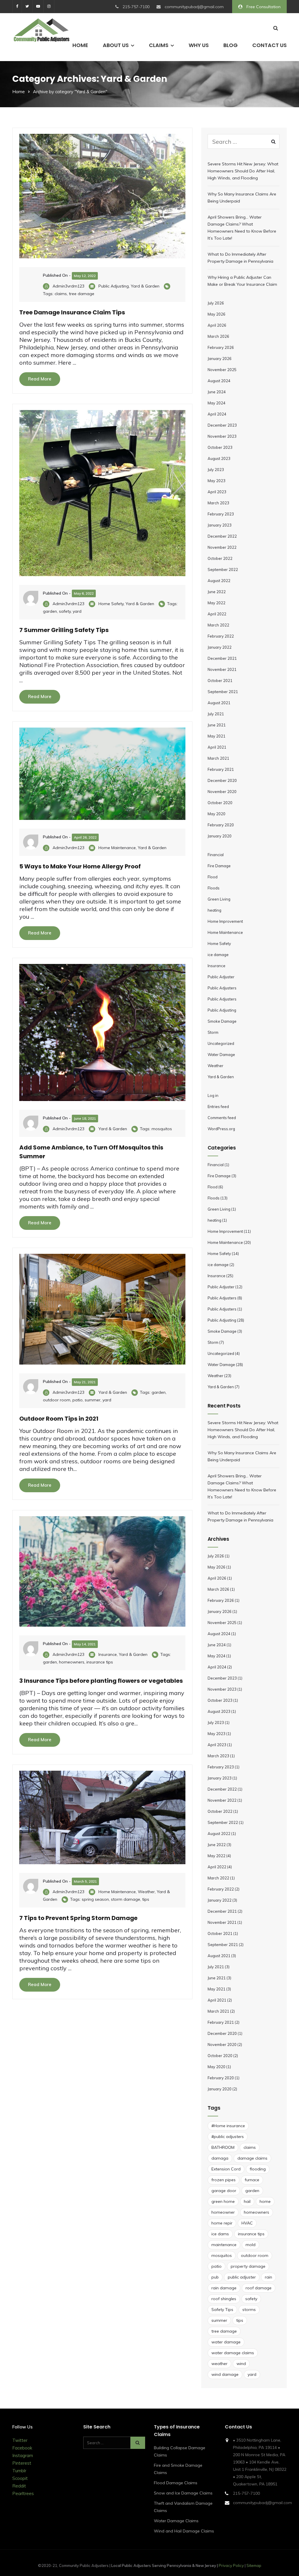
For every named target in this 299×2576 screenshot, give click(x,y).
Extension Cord (226, 2169)
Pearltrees (23, 2493)
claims (61, 294)
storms (249, 2310)
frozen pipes (224, 2180)
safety (65, 611)
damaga (220, 2158)
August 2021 (219, 703)
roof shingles (224, 2299)
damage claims (252, 2158)
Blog (231, 45)
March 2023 (218, 503)
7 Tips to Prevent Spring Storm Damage (78, 1918)
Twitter (20, 2440)
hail (247, 2201)
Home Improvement (225, 921)
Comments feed (222, 1118)
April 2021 (217, 747)
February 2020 (221, 825)
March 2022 (218, 625)
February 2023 (221, 514)
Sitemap (254, 2565)
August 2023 (219, 458)
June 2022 (217, 592)
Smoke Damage (222, 1021)
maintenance (224, 2245)
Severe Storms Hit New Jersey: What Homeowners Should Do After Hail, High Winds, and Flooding (243, 171)
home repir (222, 2223)
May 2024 (217, 403)
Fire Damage (219, 866)
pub (215, 2277)
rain (268, 2277)
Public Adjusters (222, 988)
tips (146, 1899)
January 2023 (220, 525)
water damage (226, 2342)
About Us (116, 45)
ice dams (220, 2234)
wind (241, 2364)
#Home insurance (228, 2126)
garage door (224, 2191)
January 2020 (220, 836)
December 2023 (222, 425)
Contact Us (270, 45)
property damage (248, 2266)
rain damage (224, 2288)
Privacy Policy (231, 2565)
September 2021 (223, 692)
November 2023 (222, 436)
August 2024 (219, 381)
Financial (216, 855)
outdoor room (57, 1400)
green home (223, 2201)
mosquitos (162, 1129)
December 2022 (222, 536)
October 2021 (220, 681)
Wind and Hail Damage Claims (184, 2531)
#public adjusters (228, 2137)
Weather (146, 1892)
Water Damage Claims (176, 2521)
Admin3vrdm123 (68, 286)
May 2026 (217, 314)
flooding (258, 2169)
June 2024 (217, 392)
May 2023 (217, 481)
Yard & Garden (145, 286)
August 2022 (219, 581)
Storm (213, 1032)
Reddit (19, 2486)
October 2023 (220, 447)
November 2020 (222, 792)
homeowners (72, 1662)
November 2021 (222, 669)
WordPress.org (221, 1129)
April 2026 (217, 325)
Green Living (219, 899)
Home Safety (111, 604)
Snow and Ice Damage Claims (183, 2493)
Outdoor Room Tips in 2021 (59, 1419)
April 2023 (217, 492)
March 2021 (218, 758)
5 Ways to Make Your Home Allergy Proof (80, 866)
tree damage (82, 294)
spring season (95, 1899)
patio (78, 1400)
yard (77, 611)
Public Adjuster (221, 977)
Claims (159, 45)
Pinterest (22, 2463)
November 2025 (222, 370)
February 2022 (221, 636)
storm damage (126, 1899)
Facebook (22, 2448)
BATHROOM (223, 2147)
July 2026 (216, 303)
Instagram (23, 2455)
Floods (214, 888)
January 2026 (220, 359)
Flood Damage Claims (176, 2483)
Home (80, 45)
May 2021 (217, 736)
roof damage (259, 2288)
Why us (199, 45)
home (265, 2201)
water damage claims (233, 2353)
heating (214, 910)
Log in (213, 1095)
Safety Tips (222, 2310)
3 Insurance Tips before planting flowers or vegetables (101, 1681)
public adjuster (242, 2277)
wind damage (225, 2374)
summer (93, 1400)
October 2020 (220, 803)
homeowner (223, 2212)
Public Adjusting (114, 286)
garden (50, 611)
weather (219, 2364)
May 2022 (217, 603)
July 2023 (216, 470)
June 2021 (217, 725)
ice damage (218, 955)
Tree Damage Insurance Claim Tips (72, 312)
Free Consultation (263, 7)
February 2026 (221, 347)
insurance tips (100, 1662)
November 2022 (222, 547)
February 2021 (221, 769)
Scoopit (20, 2478)
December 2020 (222, 780)
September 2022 (223, 569)
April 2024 (217, 414)
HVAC (247, 2223)
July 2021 (216, 714)
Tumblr (19, 2471)
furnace (252, 2180)
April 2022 (217, 614)
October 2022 (220, 558)
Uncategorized (221, 1043)
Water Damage (221, 1055)
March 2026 (218, 336)
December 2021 (222, 658)
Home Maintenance (117, 848)
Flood (213, 877)
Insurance (108, 1654)
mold (251, 2245)
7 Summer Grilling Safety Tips (64, 630)
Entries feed (218, 1107)
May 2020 (217, 814)
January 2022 (220, 647)
